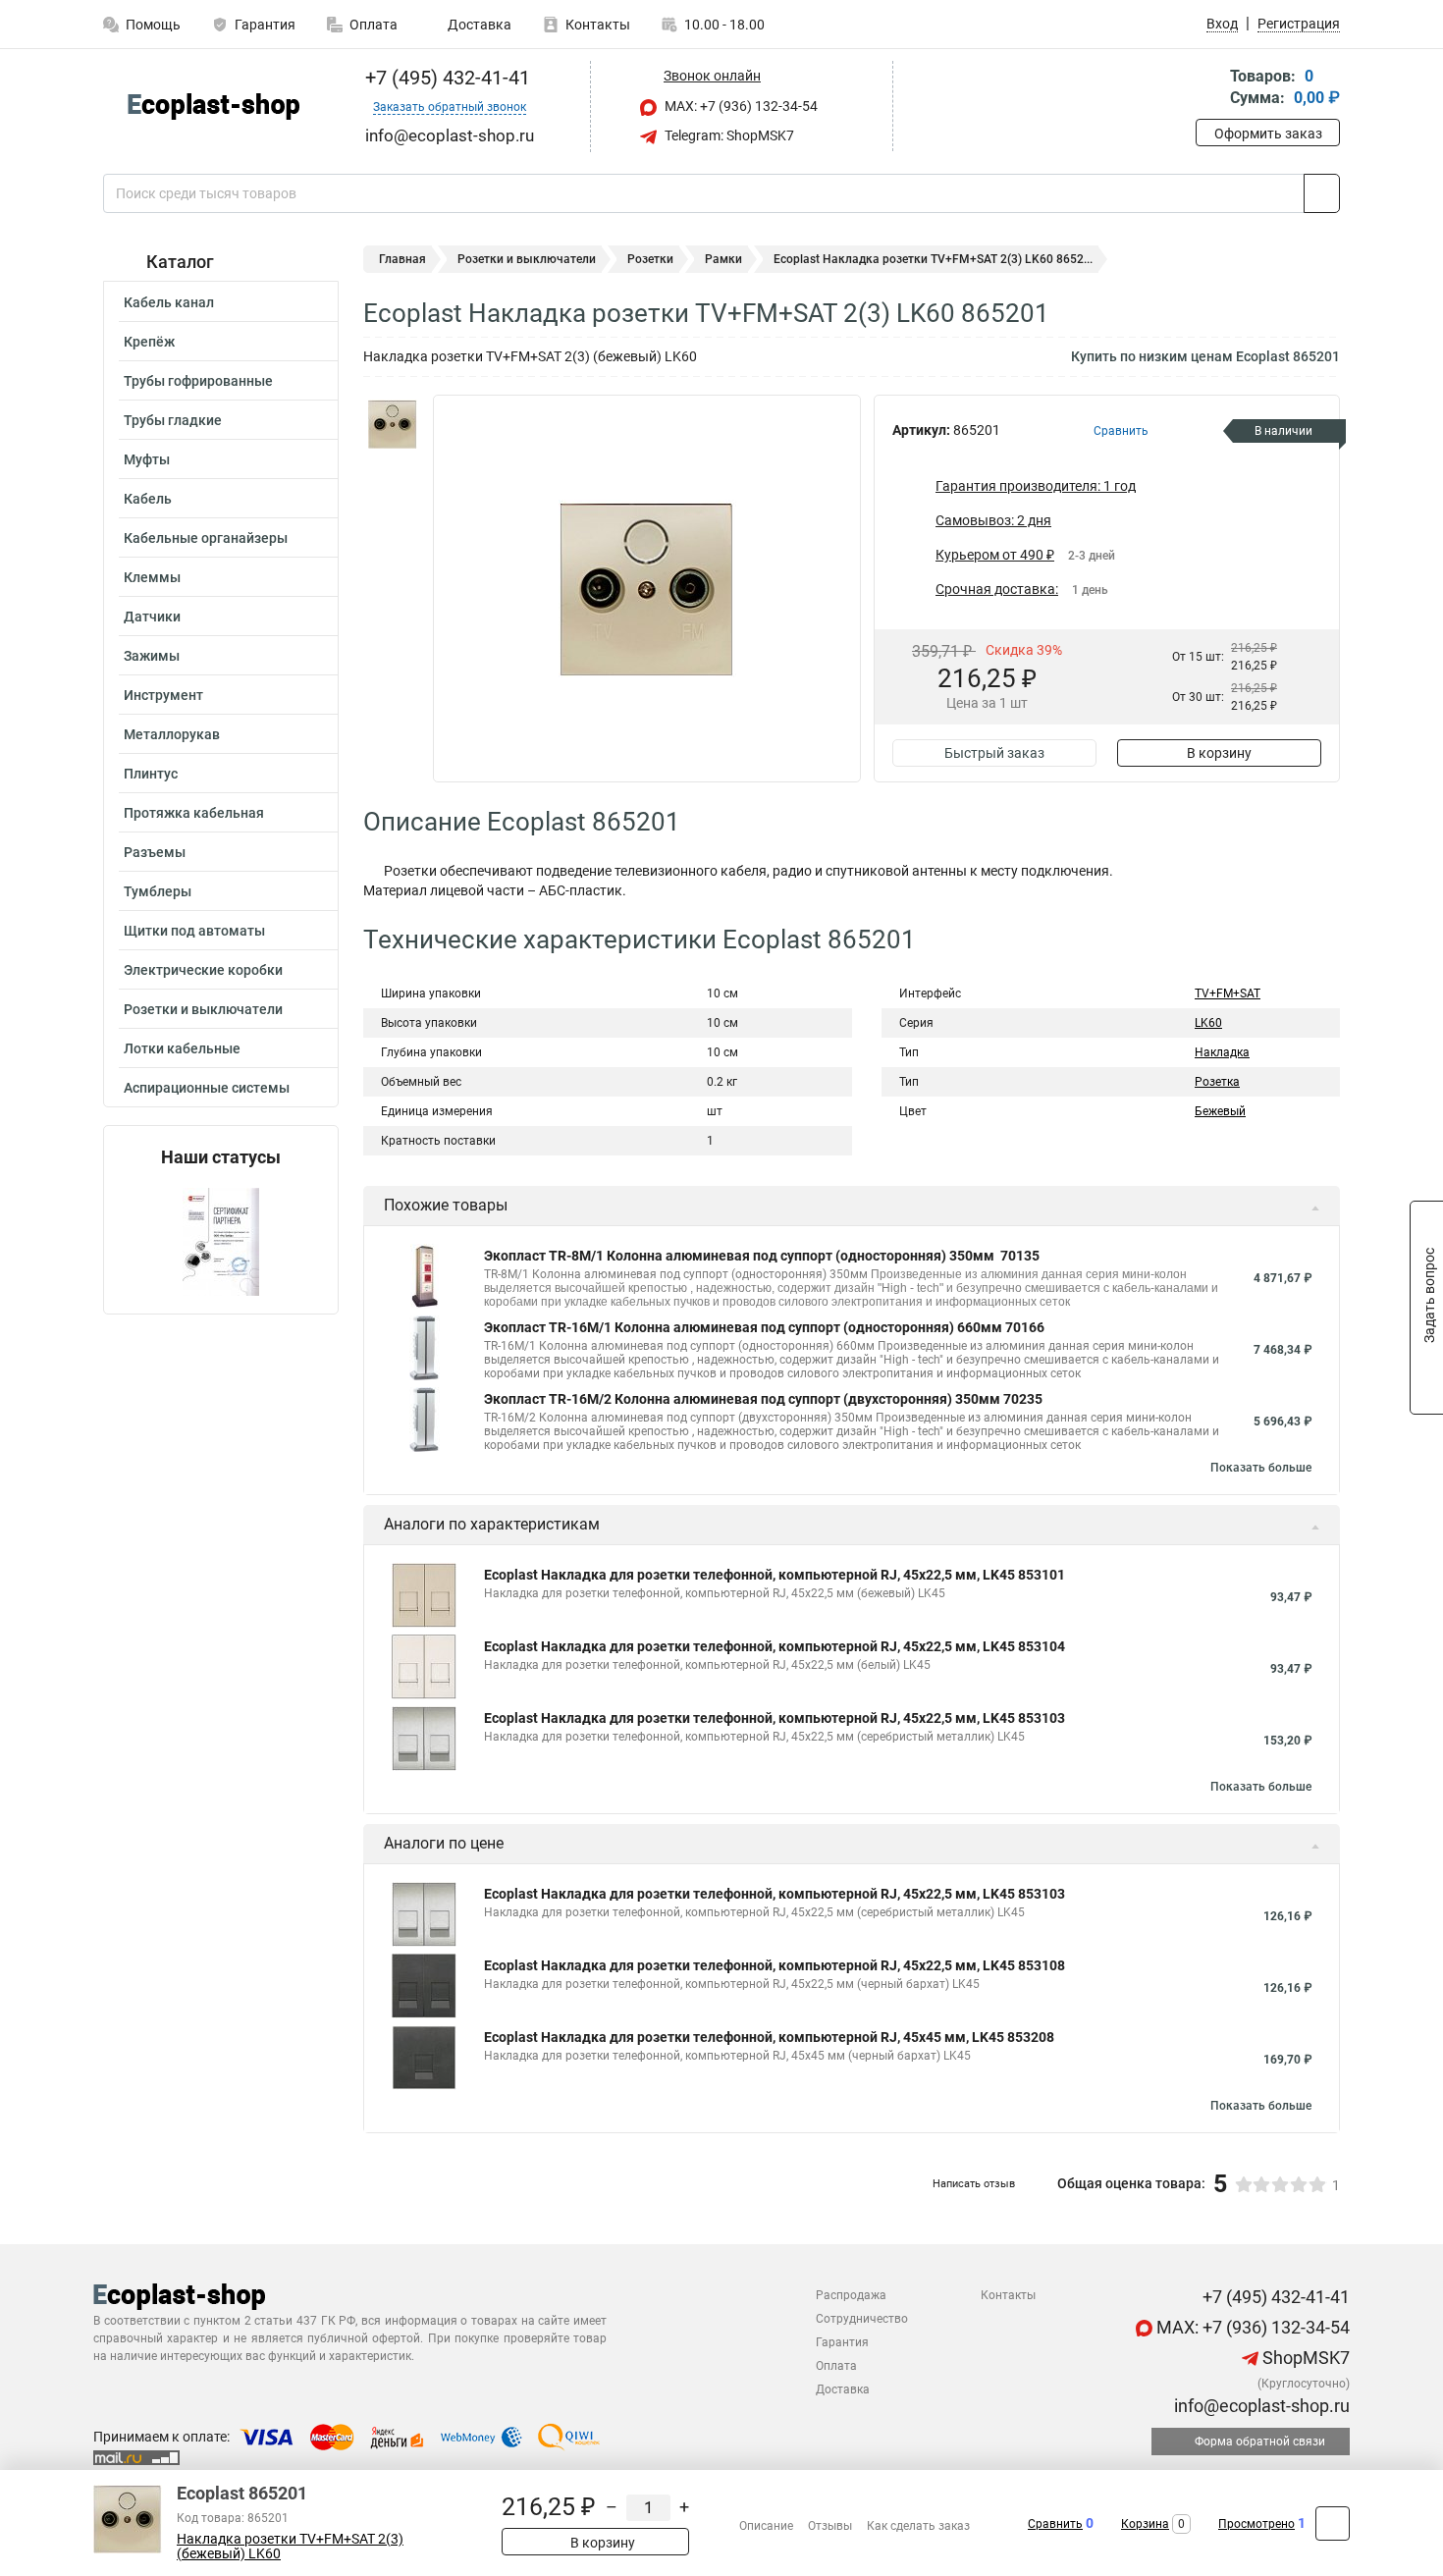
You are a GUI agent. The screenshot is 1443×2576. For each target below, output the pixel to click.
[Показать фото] (393, 424)
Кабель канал (169, 302)
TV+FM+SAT (1228, 993)
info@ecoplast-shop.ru (1260, 2406)
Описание (766, 2526)
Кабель (148, 499)
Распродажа (851, 2295)
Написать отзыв (974, 2184)
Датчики (152, 617)
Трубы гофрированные (198, 381)
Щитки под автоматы (194, 931)
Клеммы (152, 577)
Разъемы (155, 852)
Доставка (478, 25)
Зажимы (152, 656)
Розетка (1217, 1082)
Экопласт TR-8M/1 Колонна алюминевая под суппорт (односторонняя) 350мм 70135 (762, 1256)
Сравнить (1055, 2524)
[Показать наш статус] (221, 1240)
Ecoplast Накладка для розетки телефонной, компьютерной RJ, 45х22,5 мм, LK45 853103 (775, 1718)
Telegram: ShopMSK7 (728, 135)
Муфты (147, 459)
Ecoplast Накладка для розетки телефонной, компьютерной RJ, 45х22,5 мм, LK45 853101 (775, 1575)
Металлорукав (172, 734)
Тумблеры (158, 891)
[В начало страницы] (1333, 2523)
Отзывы (830, 2526)
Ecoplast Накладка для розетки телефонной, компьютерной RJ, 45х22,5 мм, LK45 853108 (775, 1965)
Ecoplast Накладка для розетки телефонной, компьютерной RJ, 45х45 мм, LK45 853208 (769, 2037)
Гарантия (265, 25)
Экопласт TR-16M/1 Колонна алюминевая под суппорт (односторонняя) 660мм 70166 (764, 1327)
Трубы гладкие (173, 420)
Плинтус (151, 774)
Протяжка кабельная (194, 813)
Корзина (1145, 2524)
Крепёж (149, 342)
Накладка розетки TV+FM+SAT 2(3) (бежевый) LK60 (290, 2547)
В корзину (1219, 753)
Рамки (723, 259)
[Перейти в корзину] (1209, 89)
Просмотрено (1256, 2524)
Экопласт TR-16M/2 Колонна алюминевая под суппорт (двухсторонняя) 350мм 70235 (763, 1399)
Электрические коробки (203, 970)
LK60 (1208, 1023)
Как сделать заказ (918, 2526)
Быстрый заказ (994, 753)
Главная (402, 259)
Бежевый (1220, 1111)
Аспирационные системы (207, 1088)
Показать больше (1261, 1468)
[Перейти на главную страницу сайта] (214, 107)
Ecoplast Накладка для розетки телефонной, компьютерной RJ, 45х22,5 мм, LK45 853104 (775, 1646)
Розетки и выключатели (203, 1009)
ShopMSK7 (1304, 2358)
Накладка (1222, 1052)
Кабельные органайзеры (206, 538)
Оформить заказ (1268, 134)
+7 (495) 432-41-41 (445, 78)
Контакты (598, 25)
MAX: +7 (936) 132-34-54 (740, 106)
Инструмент (163, 695)
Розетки (650, 259)
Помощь (153, 25)
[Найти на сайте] (1322, 193)
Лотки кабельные (182, 1048)
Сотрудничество (862, 2319)
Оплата (374, 25)
